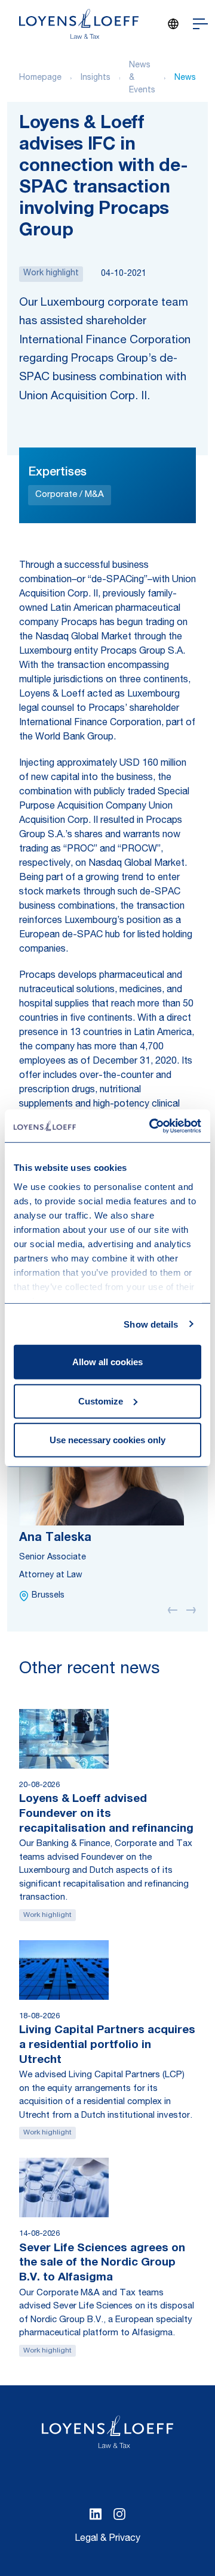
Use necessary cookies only (107, 1440)
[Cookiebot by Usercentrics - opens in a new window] (152, 1126)
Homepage (40, 78)
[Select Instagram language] (119, 2514)
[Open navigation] (200, 24)
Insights (96, 78)
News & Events (142, 78)
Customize (101, 1401)
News (185, 78)
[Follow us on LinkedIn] (96, 2514)
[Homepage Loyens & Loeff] (79, 24)
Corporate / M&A (70, 495)
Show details (151, 1324)
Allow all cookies (107, 1362)
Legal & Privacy (107, 2539)
